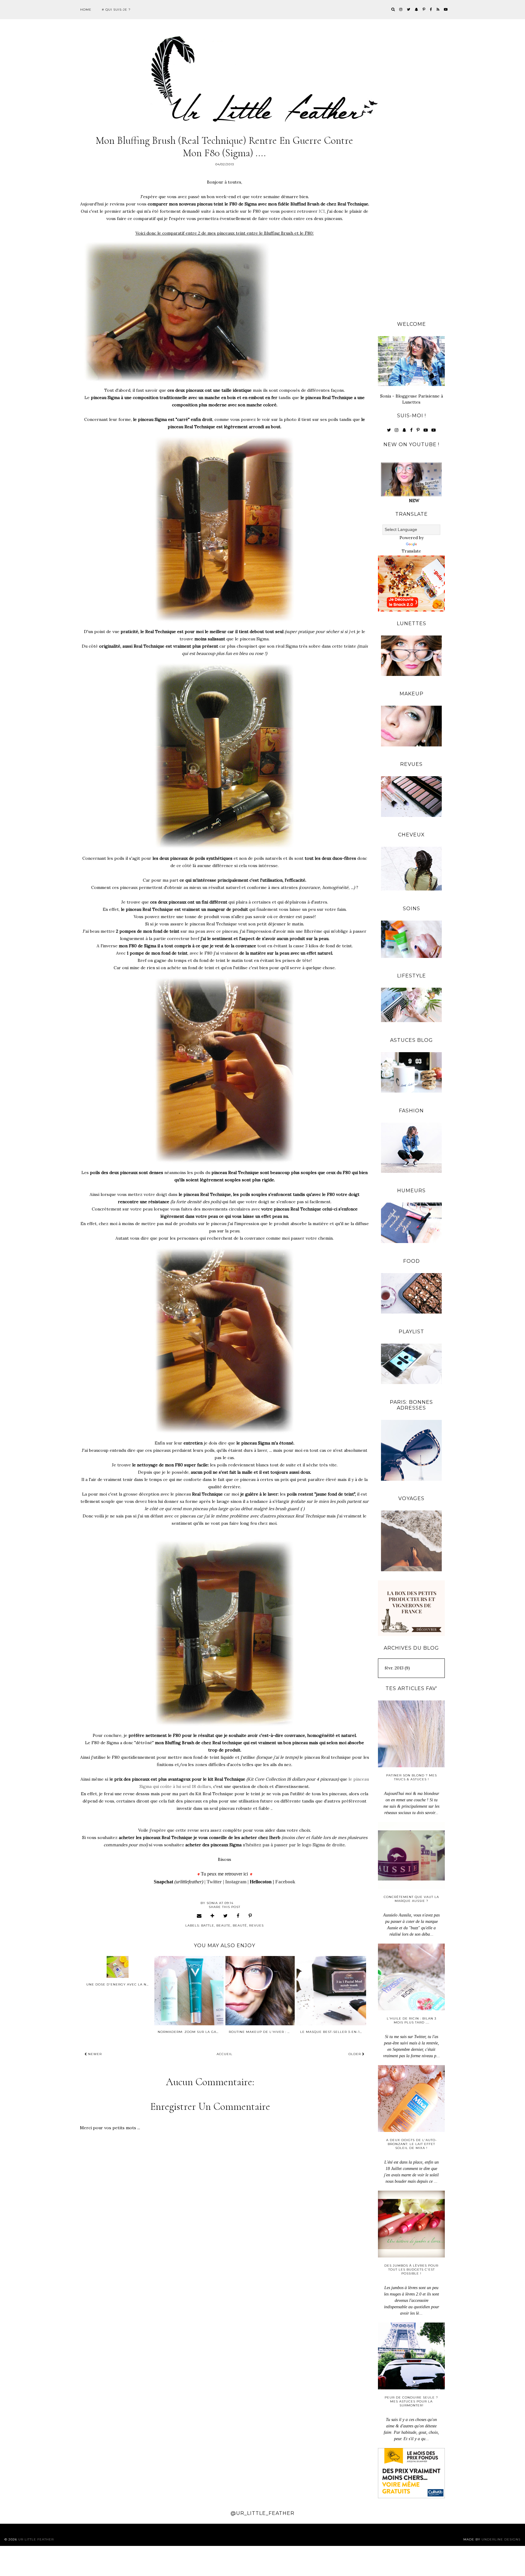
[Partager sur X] (226, 1916)
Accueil (225, 2054)
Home (86, 10)
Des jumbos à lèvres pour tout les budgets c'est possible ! (411, 2269)
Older (355, 2054)
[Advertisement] (411, 222)
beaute (223, 1925)
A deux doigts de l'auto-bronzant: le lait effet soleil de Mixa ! (412, 2144)
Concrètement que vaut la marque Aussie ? (411, 1899)
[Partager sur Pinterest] (250, 1916)
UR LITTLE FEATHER (36, 2539)
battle (208, 1925)
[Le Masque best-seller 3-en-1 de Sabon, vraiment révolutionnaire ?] (331, 1991)
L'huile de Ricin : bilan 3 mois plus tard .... (412, 2020)
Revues (256, 1925)
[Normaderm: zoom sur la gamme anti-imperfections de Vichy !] (189, 1991)
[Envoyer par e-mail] (199, 1916)
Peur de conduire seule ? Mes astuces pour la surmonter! (411, 2401)
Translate (411, 551)
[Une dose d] (118, 1967)
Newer (94, 2054)
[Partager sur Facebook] (238, 1916)
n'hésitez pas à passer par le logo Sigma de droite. (294, 1845)
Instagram (236, 1882)
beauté (240, 1925)
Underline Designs (501, 2539)
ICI (321, 211)
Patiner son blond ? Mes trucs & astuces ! (412, 1777)
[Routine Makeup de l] (260, 1991)
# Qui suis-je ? (116, 10)
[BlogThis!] (213, 1916)
